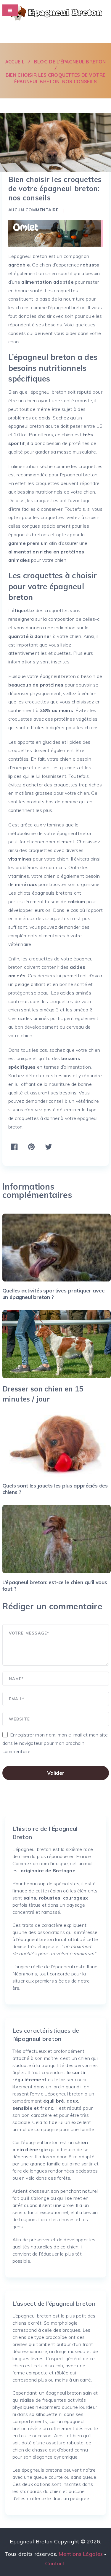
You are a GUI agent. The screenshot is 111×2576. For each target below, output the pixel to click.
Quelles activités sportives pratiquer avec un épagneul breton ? (53, 1294)
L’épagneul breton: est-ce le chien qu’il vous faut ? (55, 1585)
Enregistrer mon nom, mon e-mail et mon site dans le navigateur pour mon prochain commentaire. (55, 1743)
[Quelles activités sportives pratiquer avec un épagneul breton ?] (57, 1248)
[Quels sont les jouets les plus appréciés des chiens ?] (57, 1442)
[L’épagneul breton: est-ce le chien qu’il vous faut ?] (57, 1539)
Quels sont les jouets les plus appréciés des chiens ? (55, 1489)
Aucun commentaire (33, 210)
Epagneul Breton (31, 2541)
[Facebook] (57, 32)
